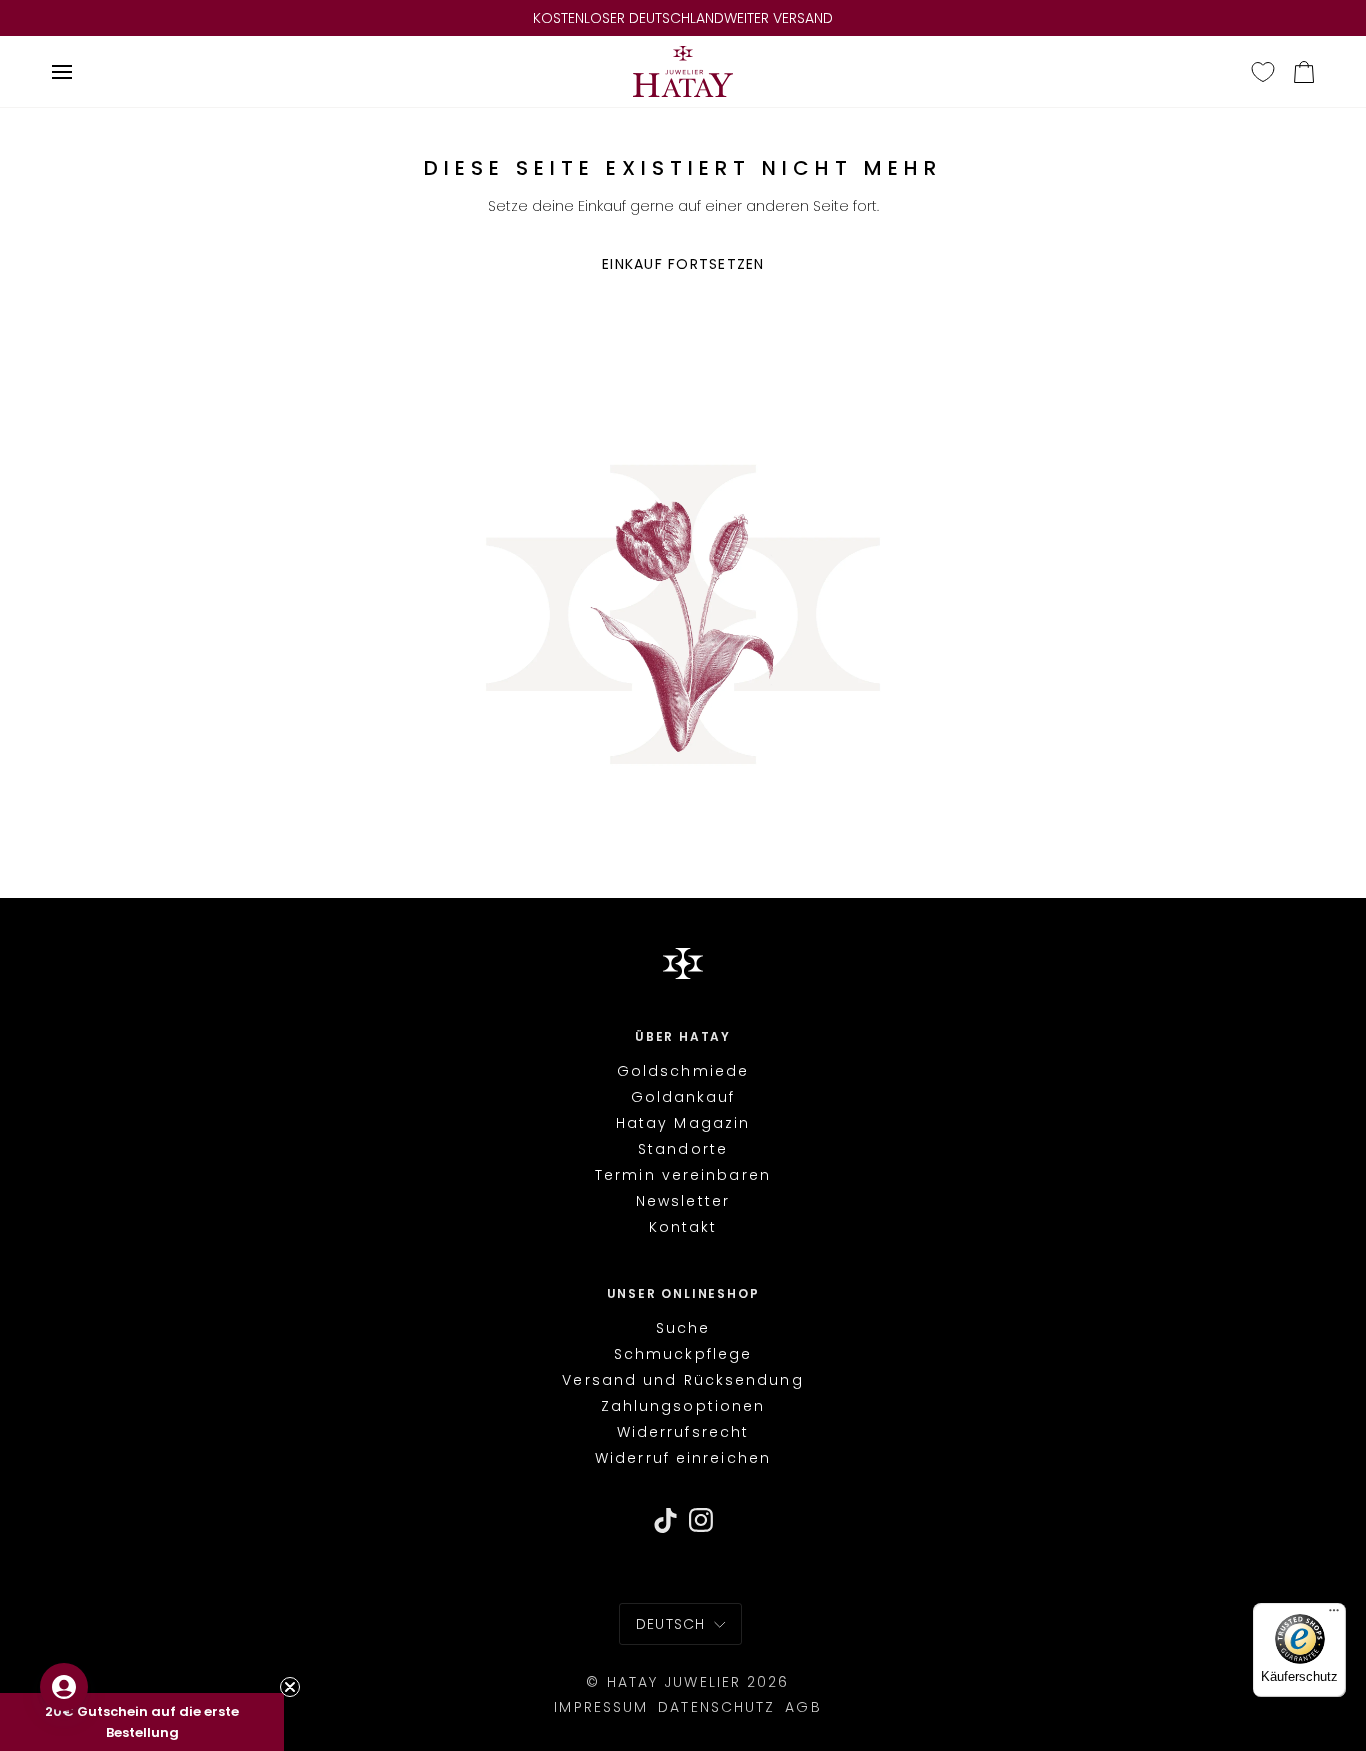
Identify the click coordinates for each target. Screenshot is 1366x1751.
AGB (803, 1707)
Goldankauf (683, 1097)
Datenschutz (716, 1707)
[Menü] (1334, 1615)
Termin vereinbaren (683, 1175)
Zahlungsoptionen (683, 1406)
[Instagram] (701, 1520)
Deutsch (671, 1624)
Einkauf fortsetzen (683, 264)
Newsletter (683, 1201)
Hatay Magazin (683, 1123)
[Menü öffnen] (65, 71)
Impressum (601, 1707)
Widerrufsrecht (683, 1432)
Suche (683, 1328)
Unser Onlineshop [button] (683, 1294)
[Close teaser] (290, 1687)
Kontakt (683, 1227)
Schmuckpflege (683, 1354)
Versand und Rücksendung (682, 1380)
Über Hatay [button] (683, 1037)
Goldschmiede (683, 1071)
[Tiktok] (665, 1520)
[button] (142, 1722)
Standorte (683, 1149)
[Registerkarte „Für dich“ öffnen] (64, 1687)
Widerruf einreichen (683, 1458)
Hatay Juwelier (674, 1682)
